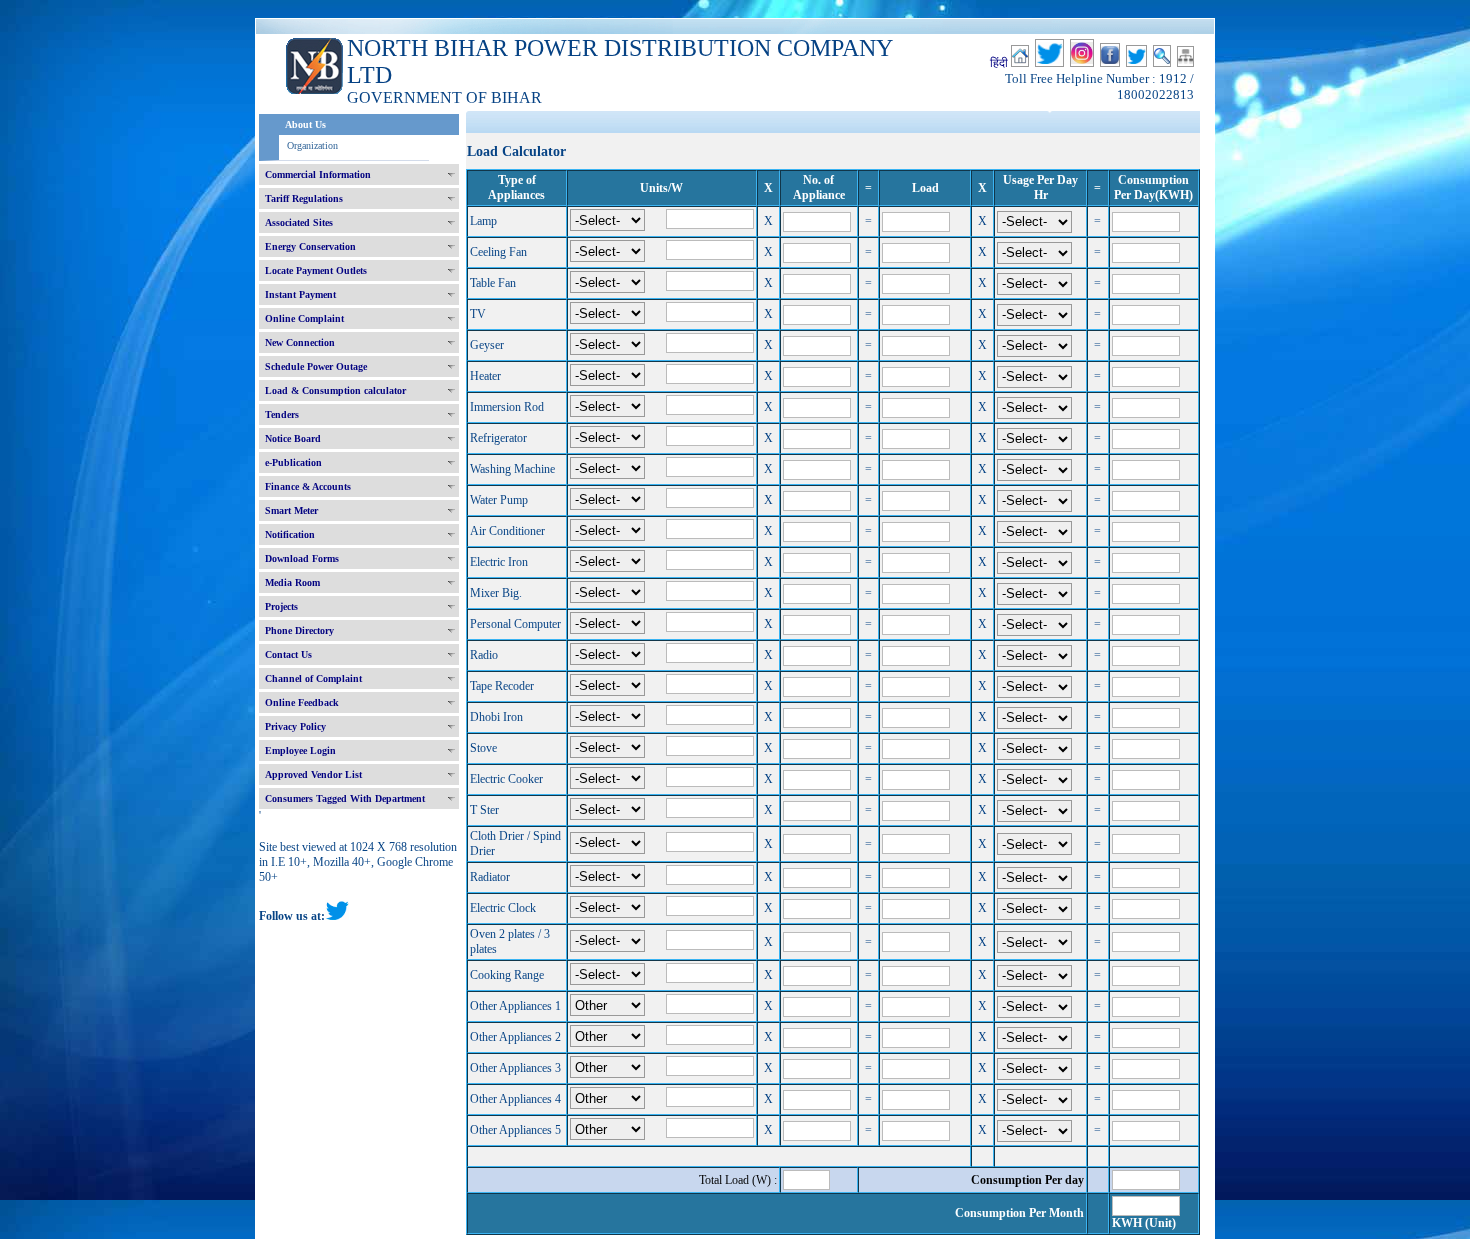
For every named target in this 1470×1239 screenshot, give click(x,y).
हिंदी (999, 63)
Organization (312, 145)
